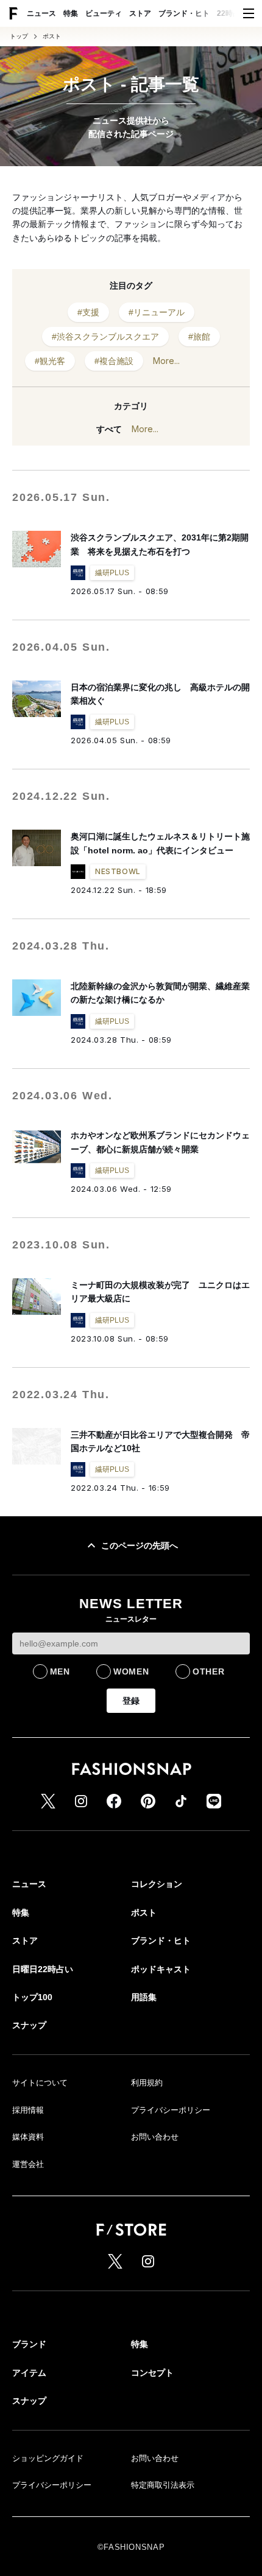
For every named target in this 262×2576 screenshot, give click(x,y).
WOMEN (131, 1671)
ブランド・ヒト (184, 13)
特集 (71, 13)
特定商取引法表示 (163, 2485)
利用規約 (147, 2083)
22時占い (232, 13)
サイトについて (40, 2083)
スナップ (29, 2025)
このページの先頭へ (140, 1545)
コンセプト (152, 2373)
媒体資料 (28, 2137)
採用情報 (28, 2110)
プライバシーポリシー (171, 2110)
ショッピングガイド (48, 2458)
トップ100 (32, 1997)
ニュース (41, 13)
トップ (19, 37)
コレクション (157, 1884)
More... (166, 361)
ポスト (52, 37)
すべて (109, 429)
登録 (131, 1701)
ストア (140, 13)
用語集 (144, 1997)
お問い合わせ (155, 2137)
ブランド (29, 2344)
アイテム (29, 2373)
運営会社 (28, 2164)
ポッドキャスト (161, 1969)
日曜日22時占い (43, 1969)
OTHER (209, 1671)
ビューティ (104, 13)
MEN (60, 1671)
